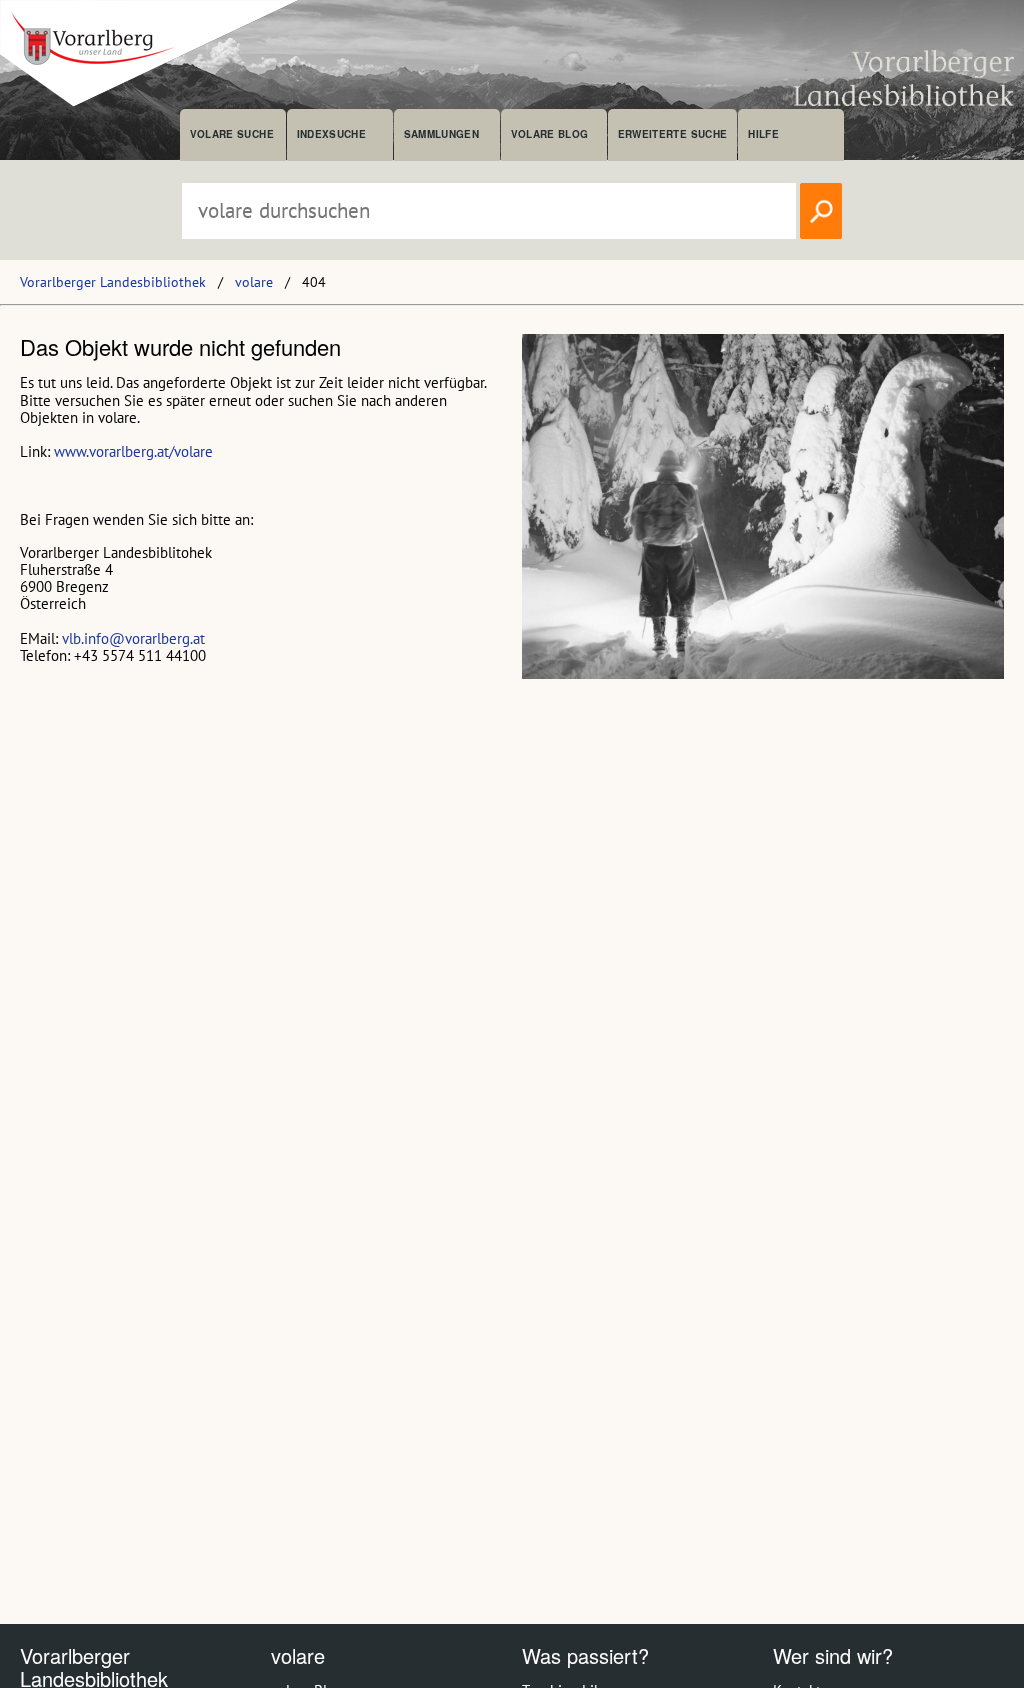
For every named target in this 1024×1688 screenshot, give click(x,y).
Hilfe (763, 134)
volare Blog (550, 134)
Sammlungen (441, 134)
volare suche (232, 134)
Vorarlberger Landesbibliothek (113, 282)
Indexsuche (331, 134)
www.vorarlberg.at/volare (133, 451)
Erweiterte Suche (672, 134)
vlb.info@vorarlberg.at (133, 638)
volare (254, 282)
